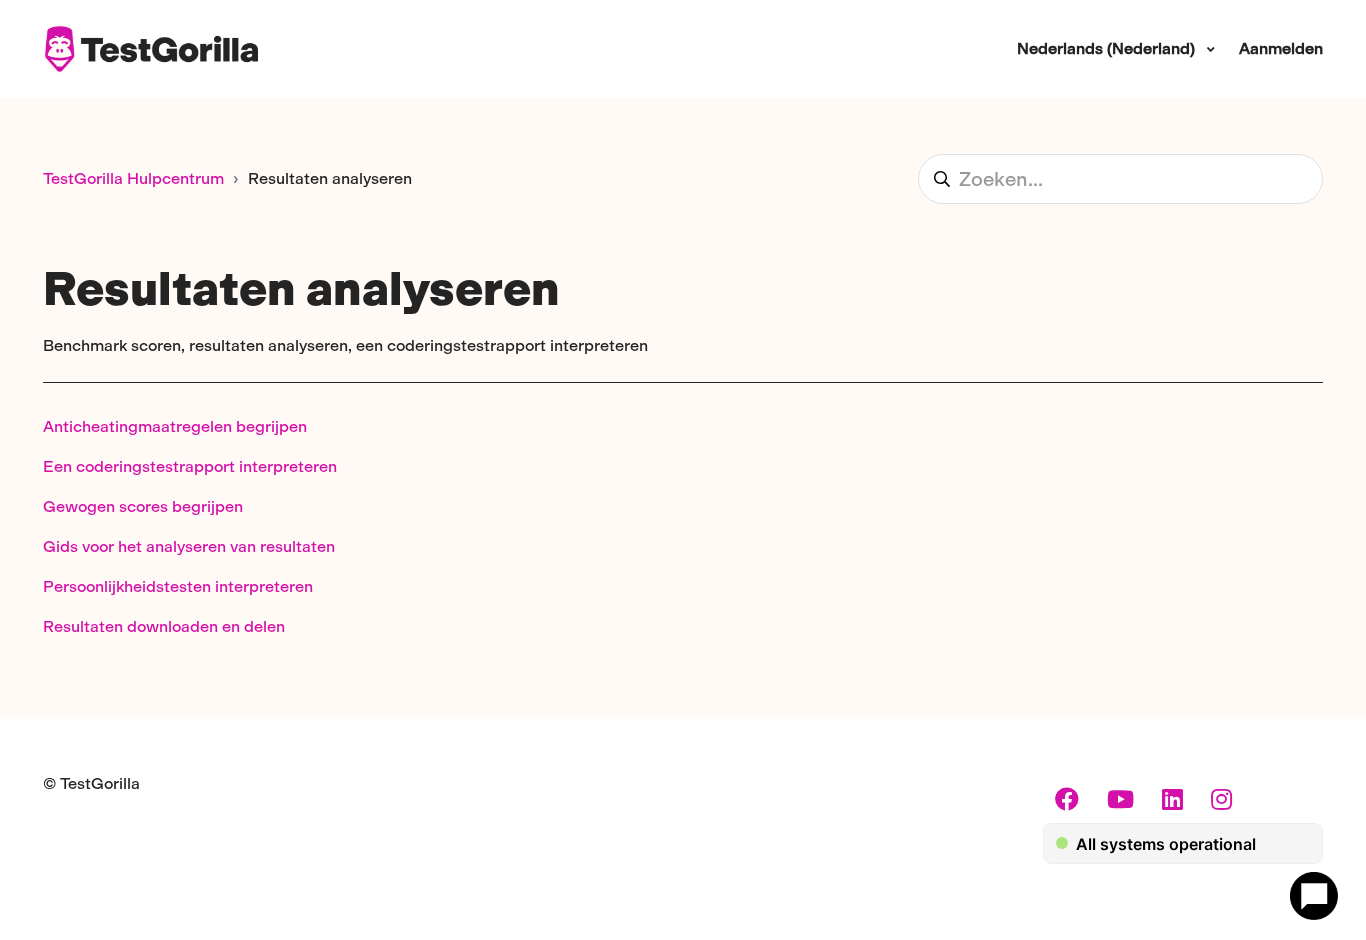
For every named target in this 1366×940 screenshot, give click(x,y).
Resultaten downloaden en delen (164, 626)
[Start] (150, 49)
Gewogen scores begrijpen (143, 506)
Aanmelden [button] (1281, 48)
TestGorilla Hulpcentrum (133, 178)
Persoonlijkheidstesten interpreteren (178, 586)
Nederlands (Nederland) (1108, 48)
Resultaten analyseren (330, 178)
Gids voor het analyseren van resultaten (189, 546)
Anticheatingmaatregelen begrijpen (175, 426)
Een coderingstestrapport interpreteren (190, 466)
